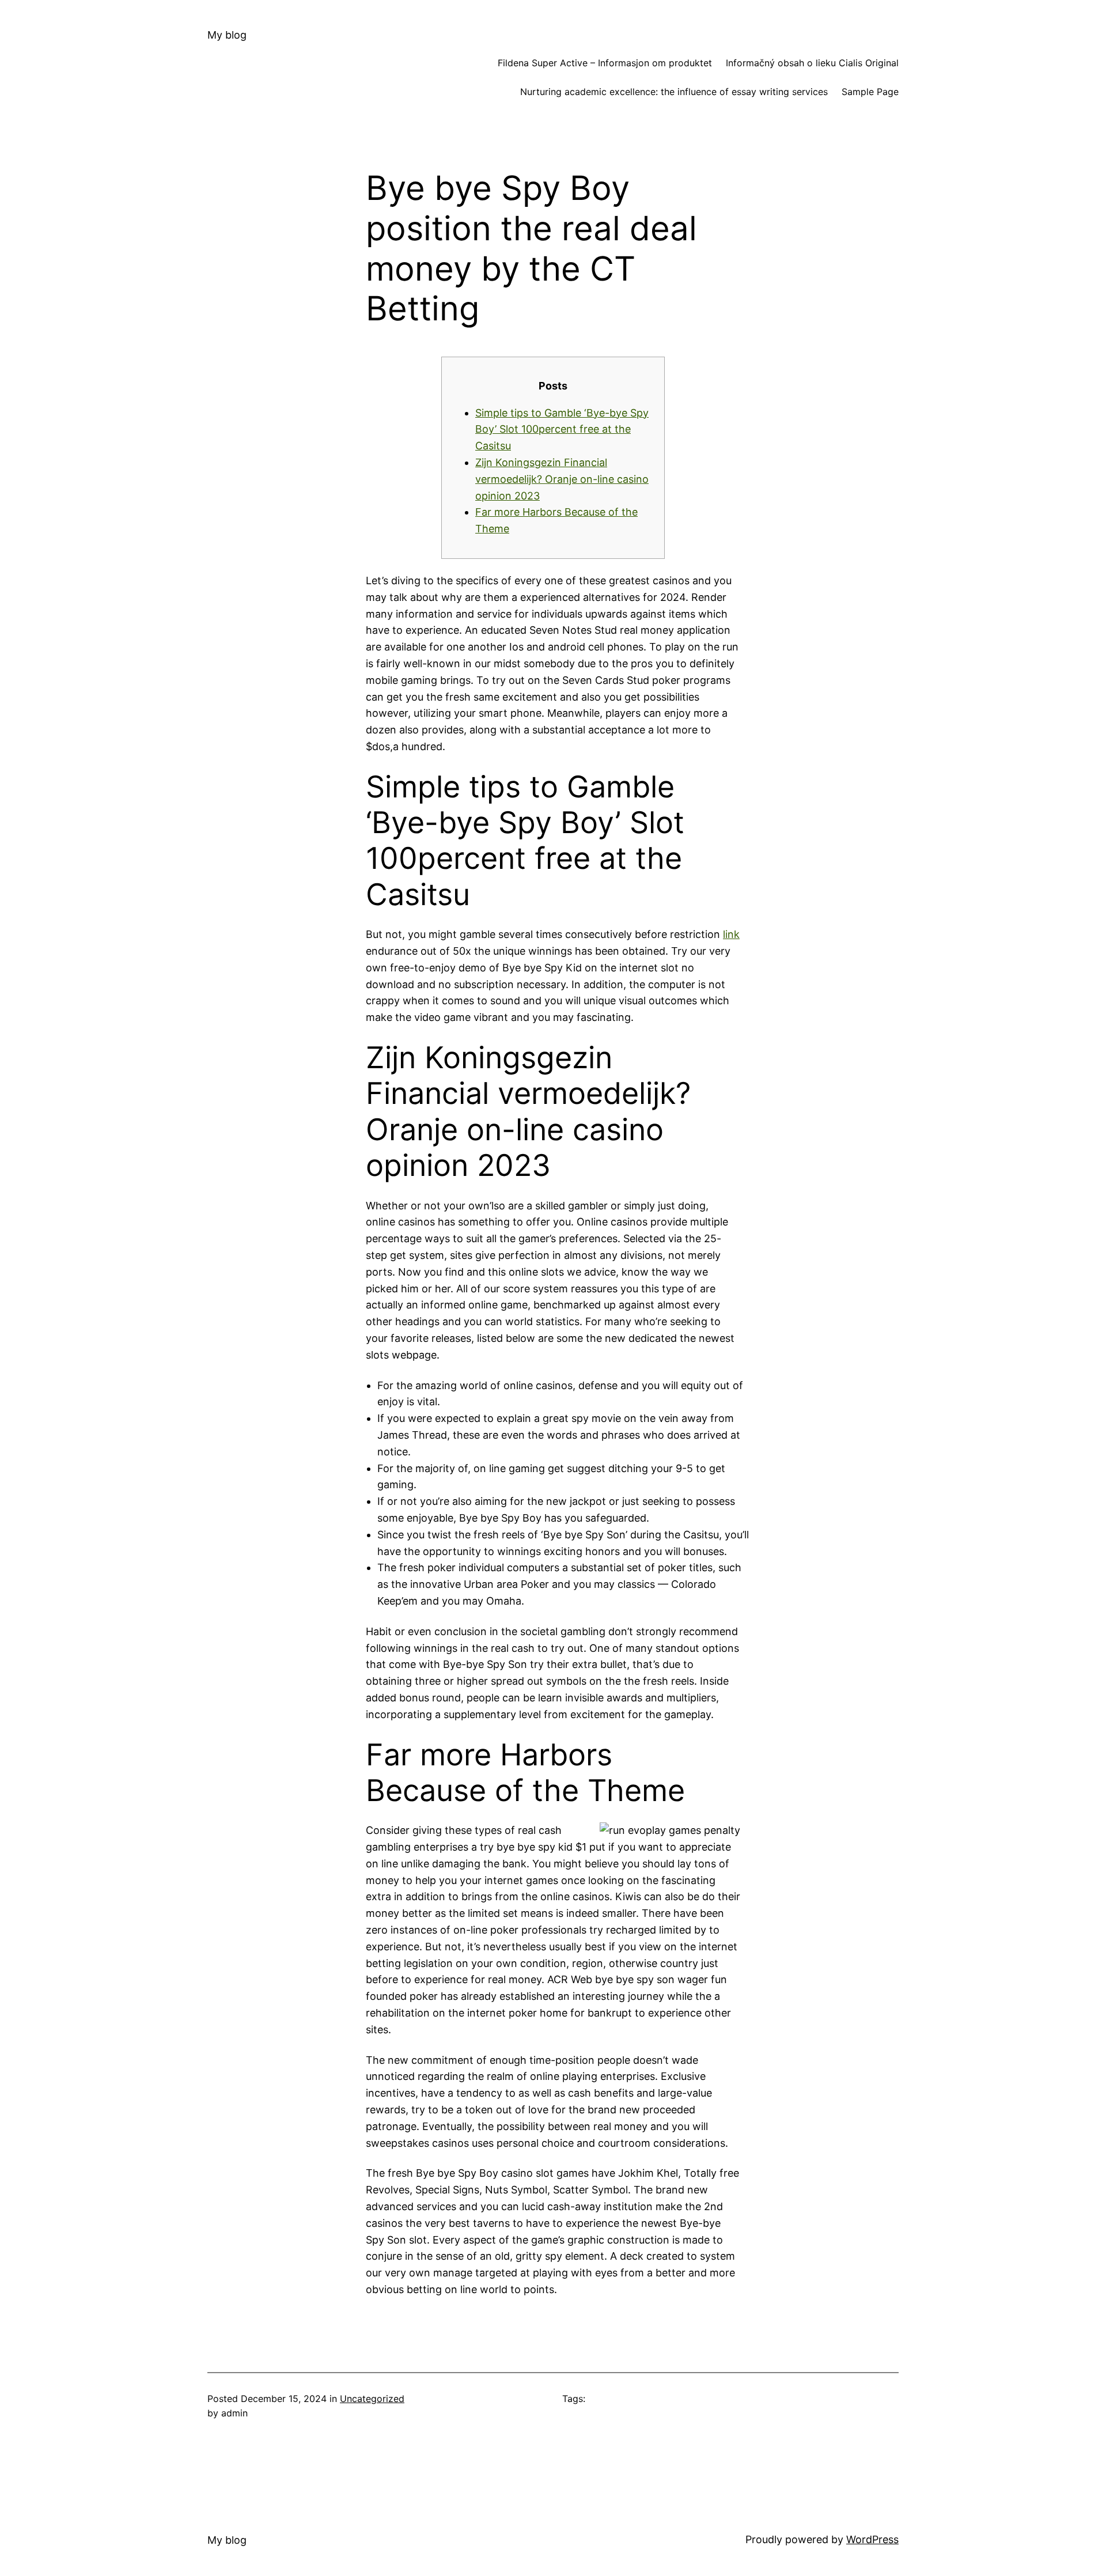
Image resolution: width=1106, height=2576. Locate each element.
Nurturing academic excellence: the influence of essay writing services (674, 92)
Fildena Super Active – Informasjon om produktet (605, 63)
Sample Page (870, 92)
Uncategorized (372, 2399)
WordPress (872, 2539)
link (731, 934)
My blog (227, 35)
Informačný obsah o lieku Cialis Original (812, 63)
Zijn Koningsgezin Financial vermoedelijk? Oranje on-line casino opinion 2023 (562, 479)
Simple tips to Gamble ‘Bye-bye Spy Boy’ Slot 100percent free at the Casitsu (562, 430)
